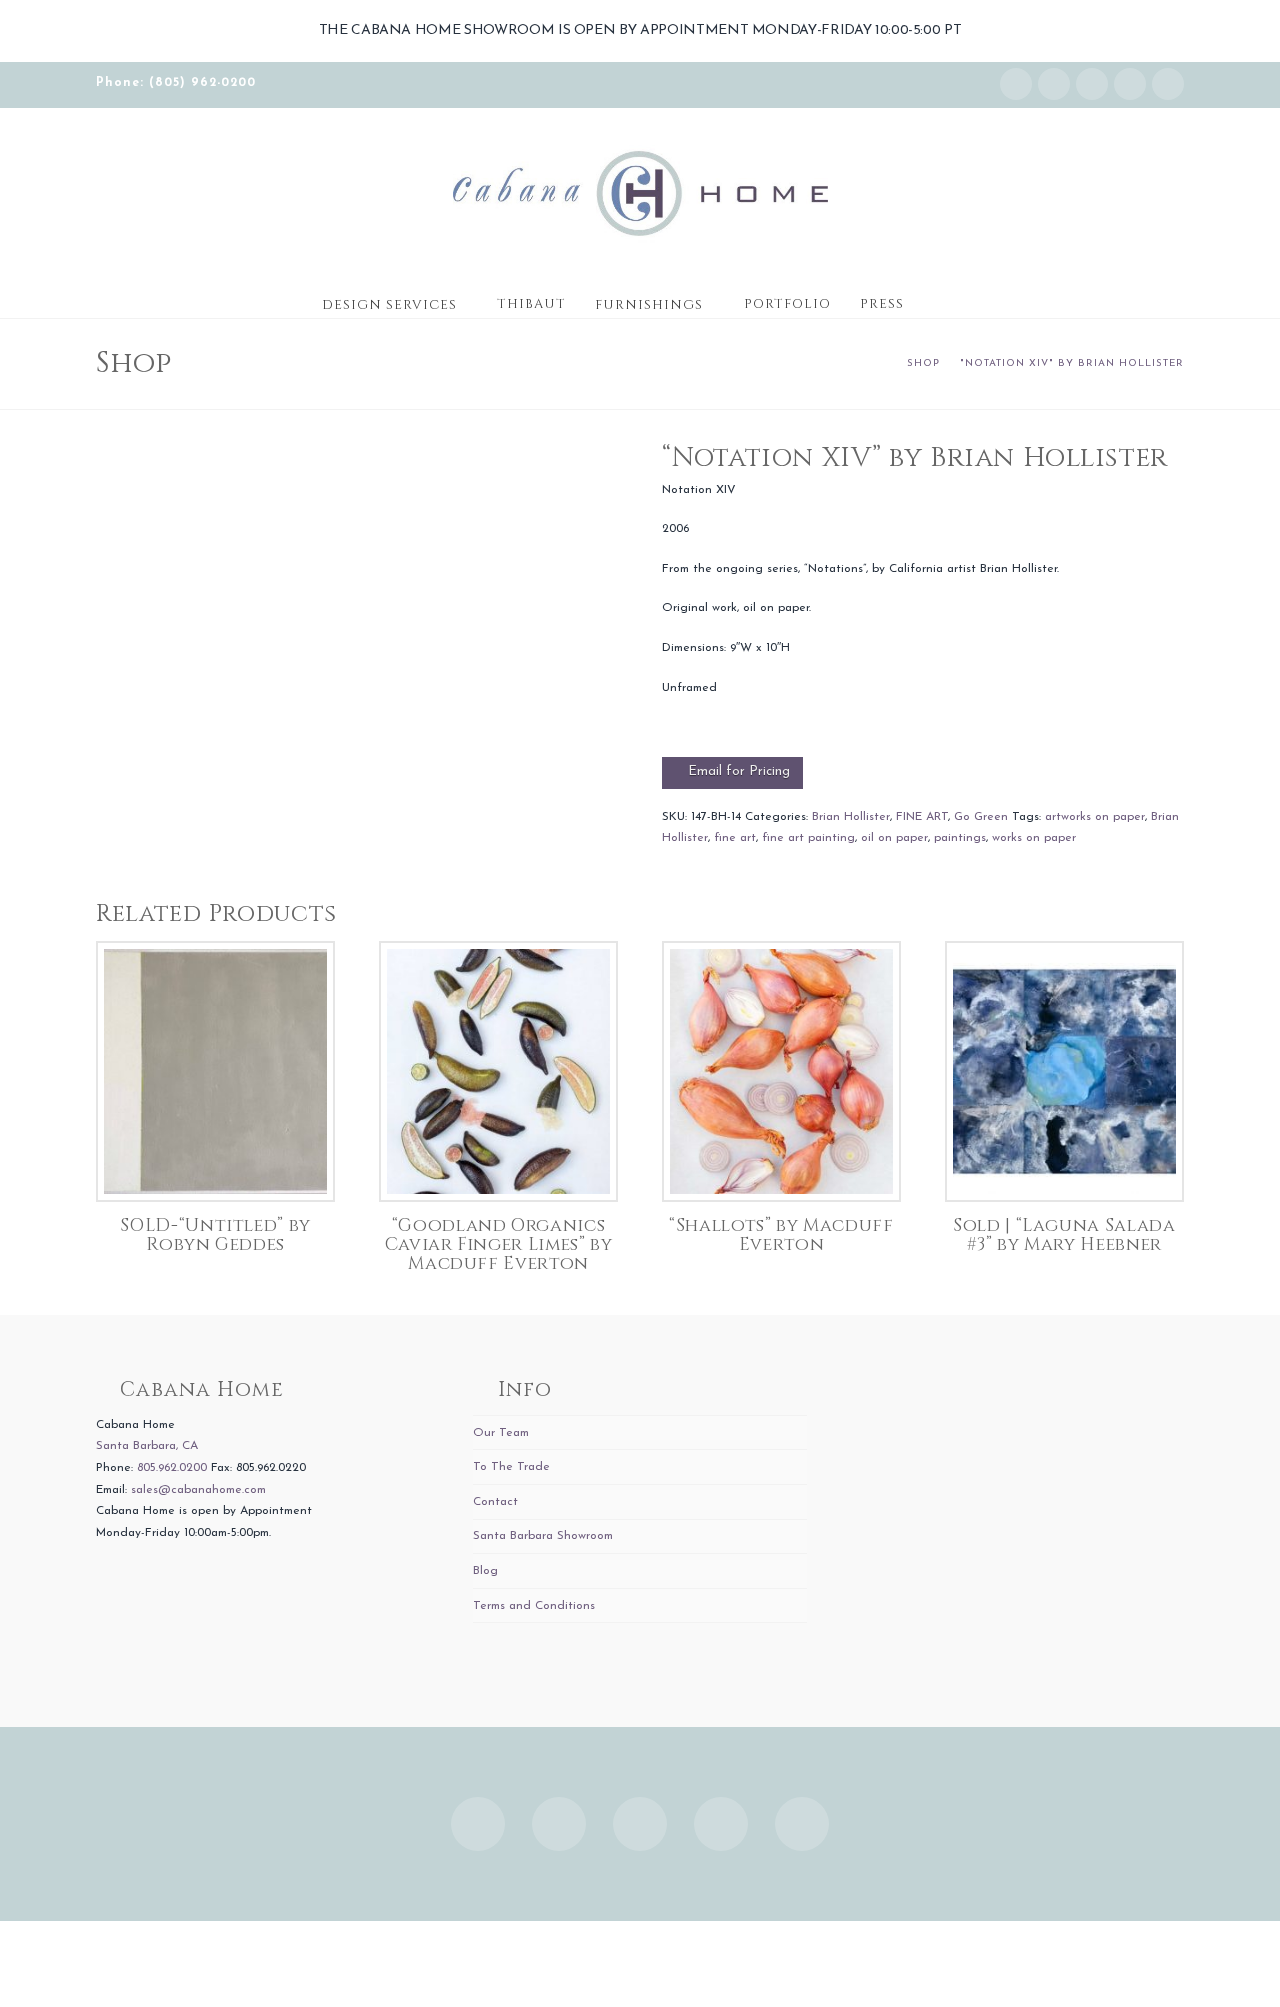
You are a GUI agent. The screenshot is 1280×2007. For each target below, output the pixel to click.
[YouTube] (1130, 84)
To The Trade (511, 1467)
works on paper (1034, 838)
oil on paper (894, 838)
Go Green (981, 817)
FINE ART (922, 817)
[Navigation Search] (938, 298)
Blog (485, 1571)
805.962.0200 (172, 1468)
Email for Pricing (739, 771)
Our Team (501, 1433)
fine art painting (808, 838)
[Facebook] (1054, 84)
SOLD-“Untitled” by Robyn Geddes (215, 1235)
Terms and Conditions (534, 1606)
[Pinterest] (1168, 84)
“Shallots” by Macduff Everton (781, 1235)
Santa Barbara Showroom (543, 1536)
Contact (495, 1502)
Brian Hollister (851, 817)
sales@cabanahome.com (198, 1490)
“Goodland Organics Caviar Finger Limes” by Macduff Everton (499, 1244)
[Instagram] (1016, 84)
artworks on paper (1095, 817)
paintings (960, 838)
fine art (735, 838)
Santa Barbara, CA (147, 1446)
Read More (215, 1165)
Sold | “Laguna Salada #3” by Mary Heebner (1064, 1235)
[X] (1092, 84)
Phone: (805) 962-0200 (176, 83)
